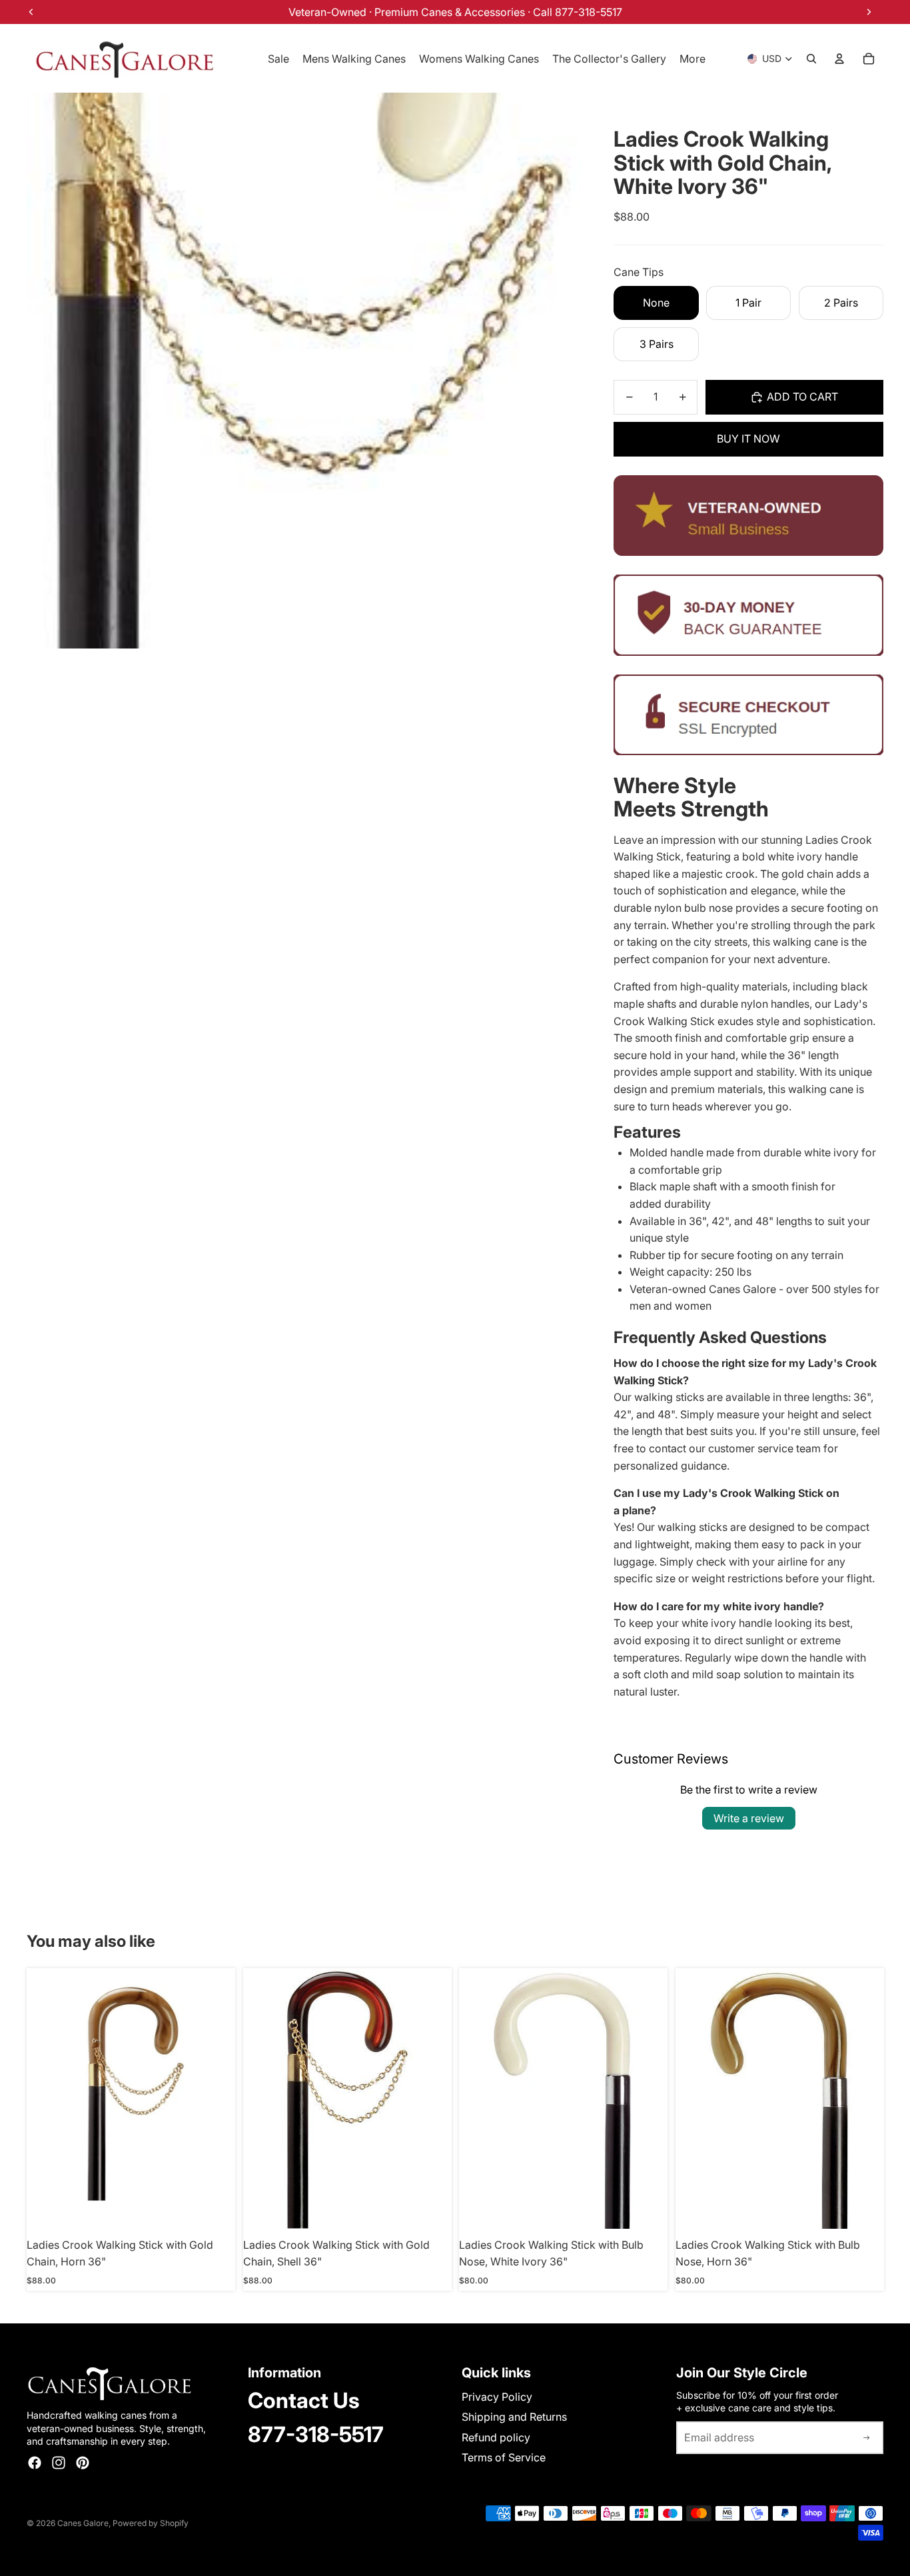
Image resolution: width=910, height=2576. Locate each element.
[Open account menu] (839, 59)
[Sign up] (867, 2438)
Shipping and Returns (514, 2417)
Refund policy (496, 2437)
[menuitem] (692, 59)
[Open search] (811, 59)
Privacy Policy (497, 2397)
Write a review (749, 1818)
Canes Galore (83, 2523)
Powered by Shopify (151, 2523)
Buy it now (748, 439)
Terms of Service (504, 2457)
